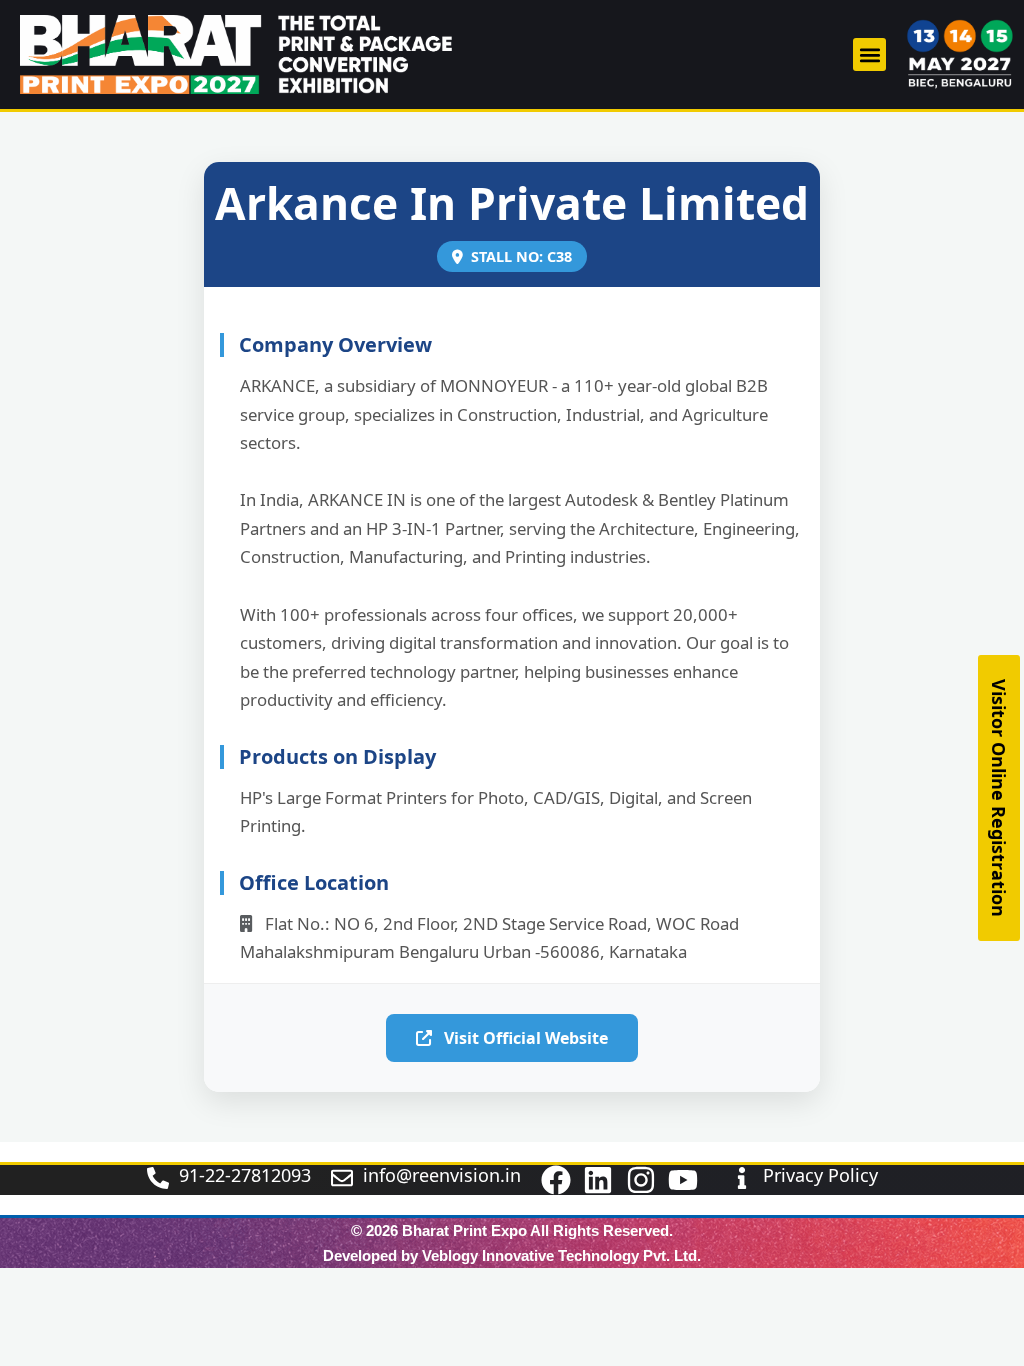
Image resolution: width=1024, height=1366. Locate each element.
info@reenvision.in (442, 1175)
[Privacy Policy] (742, 1178)
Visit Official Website (524, 1038)
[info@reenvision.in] (342, 1178)
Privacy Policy (820, 1175)
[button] (869, 54)
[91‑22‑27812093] (158, 1178)
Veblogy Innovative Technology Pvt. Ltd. (561, 1255)
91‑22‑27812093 (245, 1175)
